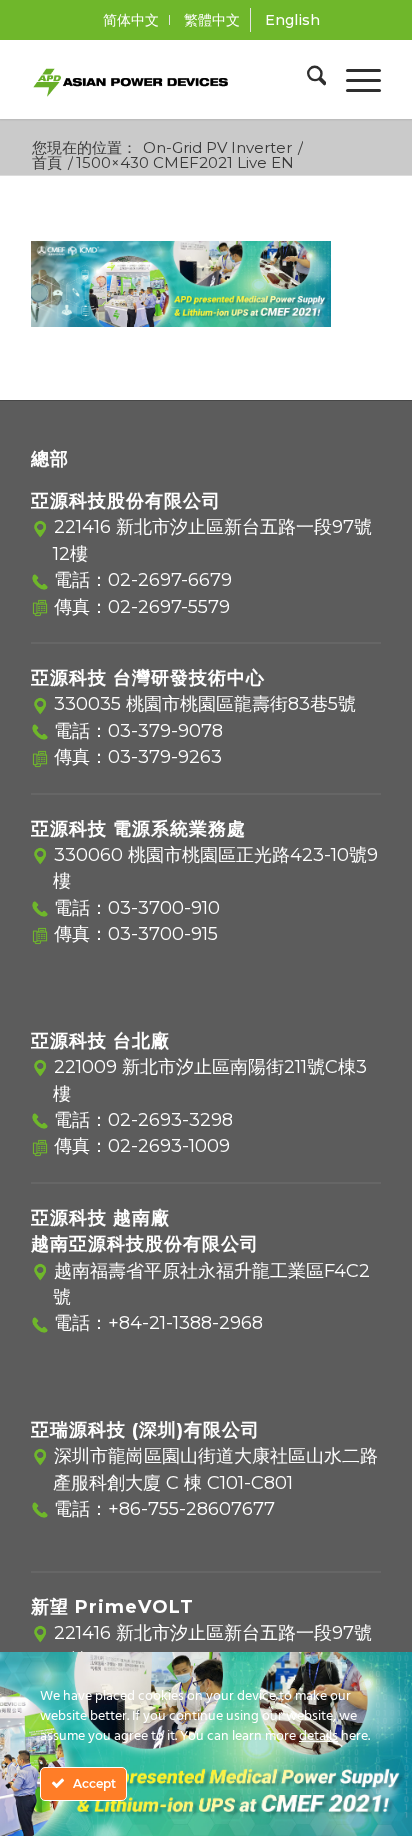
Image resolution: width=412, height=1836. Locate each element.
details (318, 1736)
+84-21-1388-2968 (185, 1323)
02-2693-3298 (170, 1120)
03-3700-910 (164, 908)
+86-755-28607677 (191, 1509)
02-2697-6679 (170, 580)
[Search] (307, 79)
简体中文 (131, 20)
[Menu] (353, 79)
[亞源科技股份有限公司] (171, 79)
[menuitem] (131, 20)
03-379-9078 (165, 731)
